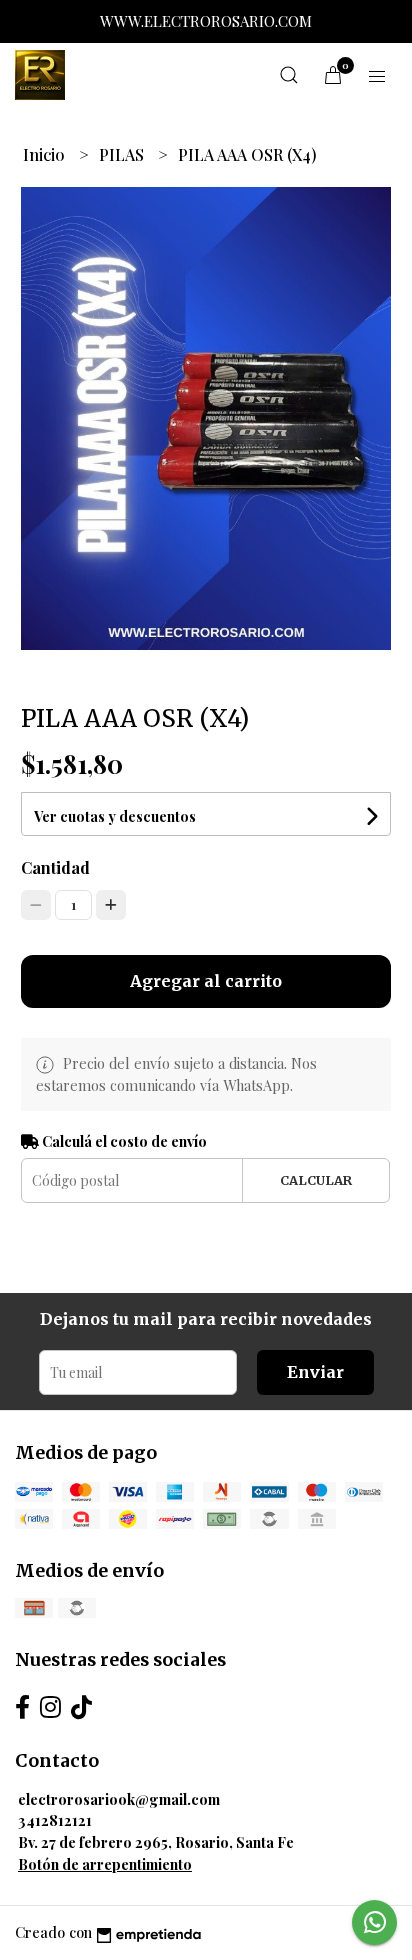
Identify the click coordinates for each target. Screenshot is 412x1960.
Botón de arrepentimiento (105, 1864)
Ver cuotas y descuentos (115, 816)
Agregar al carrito (206, 981)
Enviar (315, 1372)
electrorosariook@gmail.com (119, 1799)
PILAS (123, 154)
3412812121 (55, 1820)
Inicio (46, 154)
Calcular (316, 1180)
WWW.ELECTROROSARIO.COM (206, 21)
